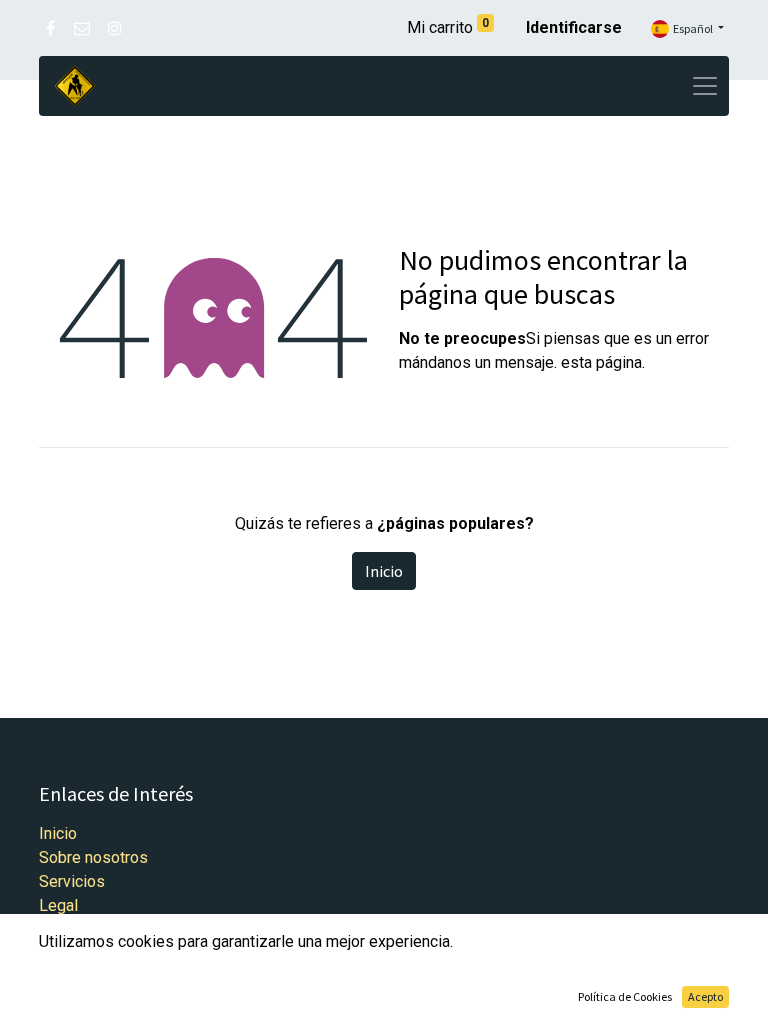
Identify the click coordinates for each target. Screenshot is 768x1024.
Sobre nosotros (93, 857)
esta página (601, 362)
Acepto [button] (705, 996)
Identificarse (574, 27)
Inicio (384, 571)
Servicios (72, 881)
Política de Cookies (625, 996)
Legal (58, 905)
